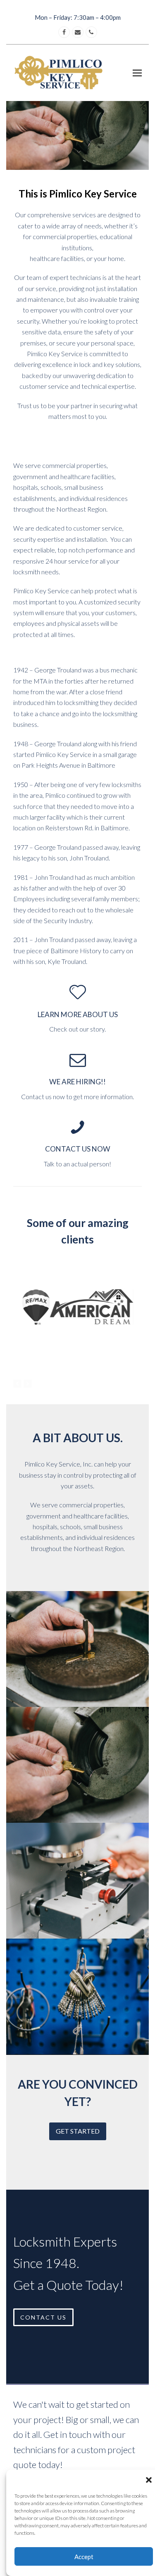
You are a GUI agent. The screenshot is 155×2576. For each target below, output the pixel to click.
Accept (84, 2557)
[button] (149, 2480)
